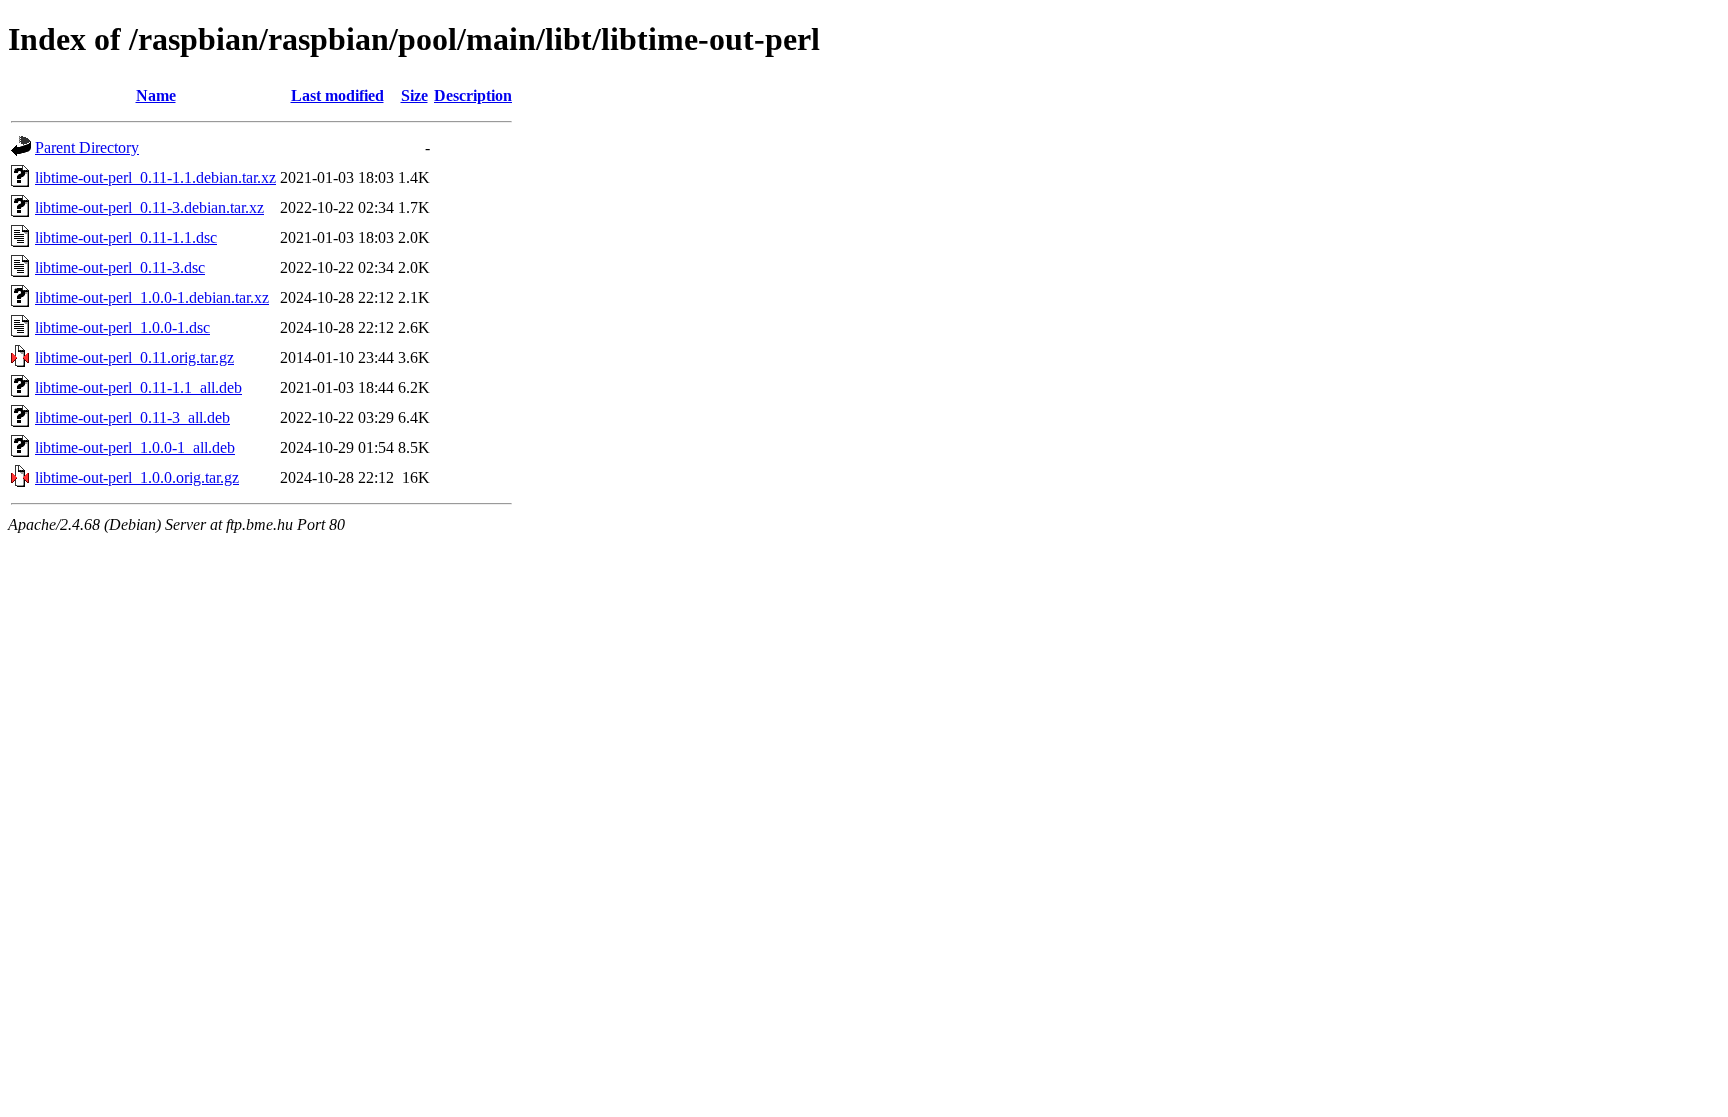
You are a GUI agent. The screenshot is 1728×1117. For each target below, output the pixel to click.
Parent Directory (87, 147)
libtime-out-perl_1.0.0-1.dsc (122, 327)
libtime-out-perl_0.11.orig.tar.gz (134, 357)
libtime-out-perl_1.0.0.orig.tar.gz (137, 477)
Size (414, 95)
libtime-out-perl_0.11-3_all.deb (132, 417)
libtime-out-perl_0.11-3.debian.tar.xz (149, 207)
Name (156, 95)
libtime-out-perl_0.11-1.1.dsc (126, 237)
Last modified (337, 95)
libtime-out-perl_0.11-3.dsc (120, 267)
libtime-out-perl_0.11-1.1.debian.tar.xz (155, 177)
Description (473, 95)
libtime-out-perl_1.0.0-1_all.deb (135, 447)
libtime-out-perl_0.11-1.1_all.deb (138, 387)
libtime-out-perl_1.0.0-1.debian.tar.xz (152, 297)
